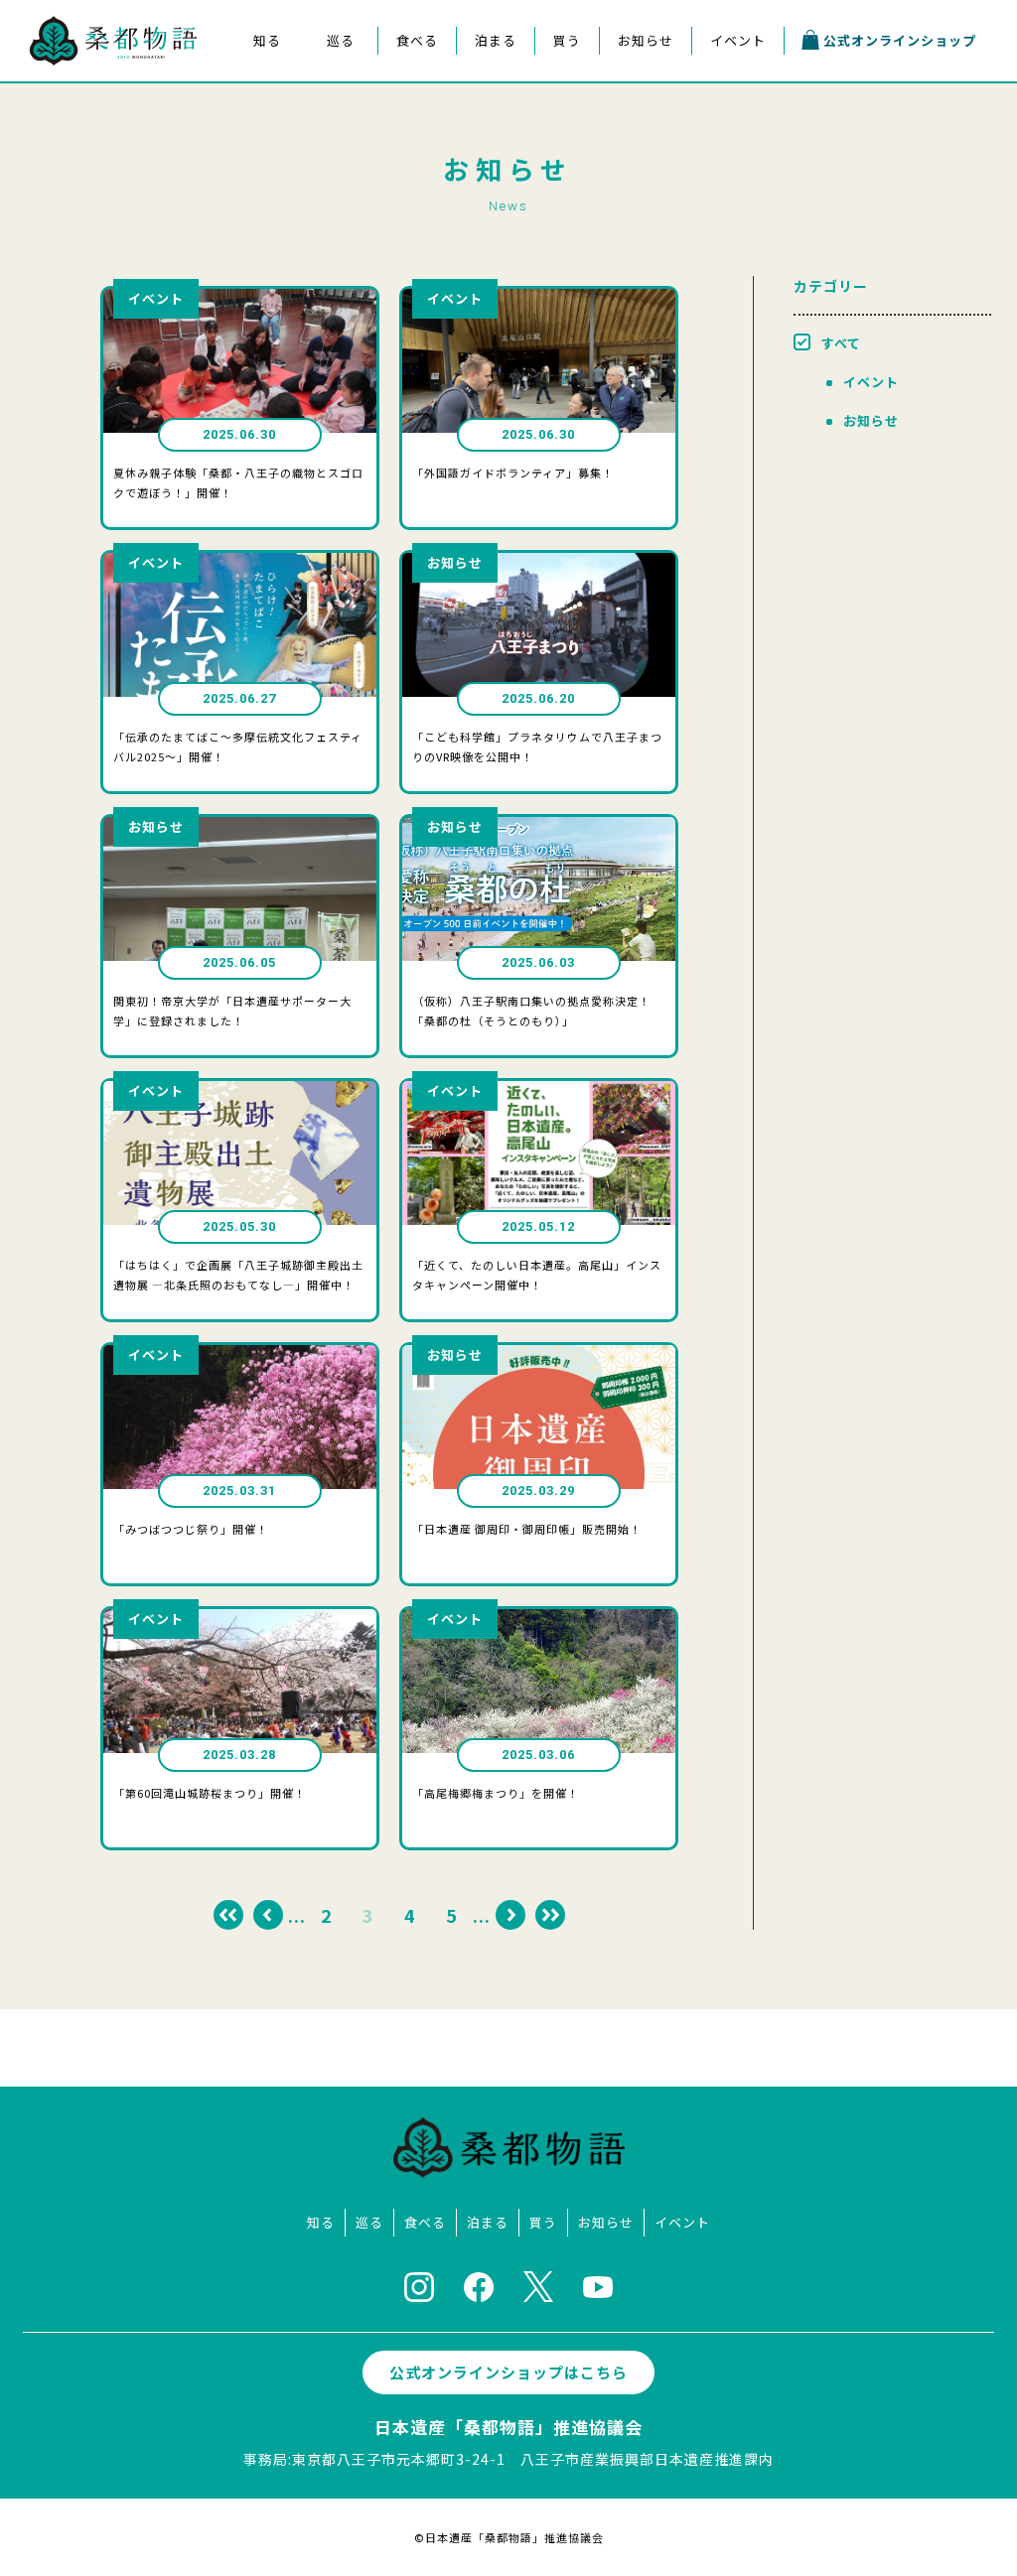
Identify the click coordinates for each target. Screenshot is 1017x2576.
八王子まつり (339, 87)
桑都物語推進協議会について (265, 185)
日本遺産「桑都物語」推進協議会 (508, 2427)
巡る (341, 40)
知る (267, 40)
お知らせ (646, 40)
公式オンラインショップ (900, 40)
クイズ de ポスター (265, 218)
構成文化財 (265, 120)
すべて (841, 343)
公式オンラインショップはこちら (508, 2372)
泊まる (496, 40)
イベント (738, 40)
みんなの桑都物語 (265, 152)
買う (567, 40)
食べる (417, 40)
